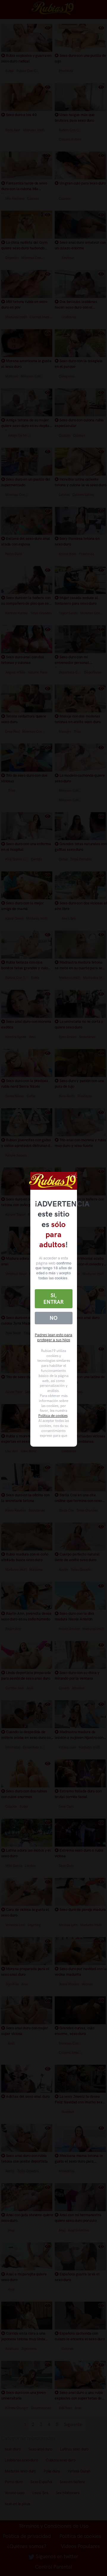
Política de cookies (53, 1416)
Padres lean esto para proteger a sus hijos (53, 1337)
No (53, 1318)
